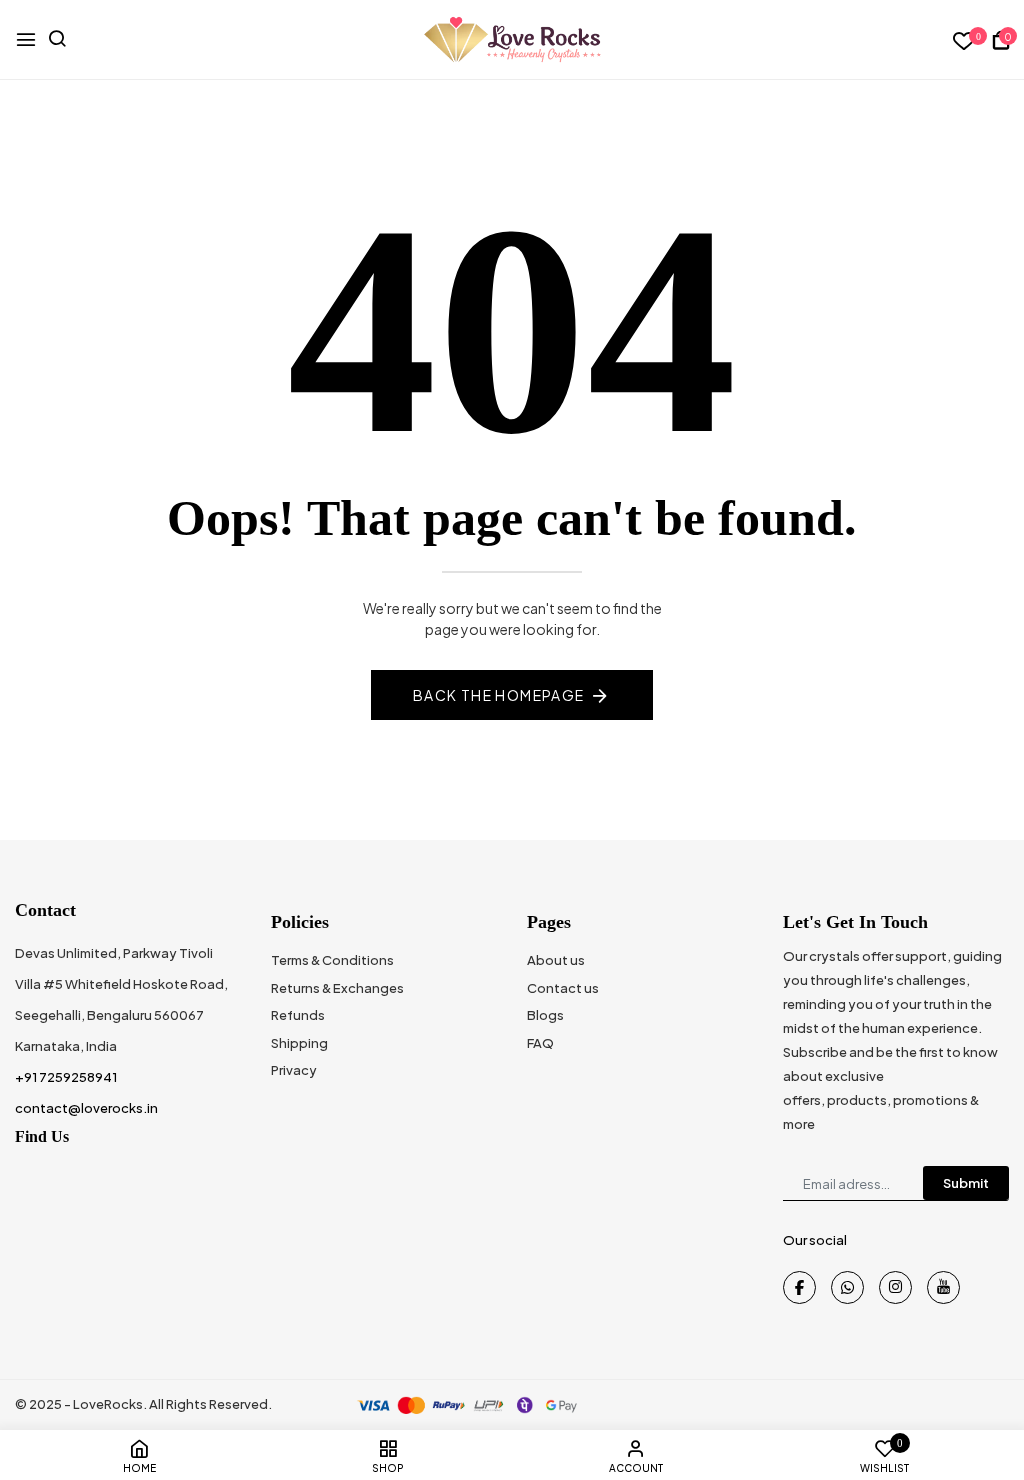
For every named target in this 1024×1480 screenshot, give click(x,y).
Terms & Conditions (332, 960)
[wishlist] (964, 41)
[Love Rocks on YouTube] (943, 1287)
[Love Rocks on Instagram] (895, 1287)
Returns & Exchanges (337, 988)
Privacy (294, 1070)
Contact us (563, 988)
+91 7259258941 (66, 1077)
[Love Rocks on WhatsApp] (847, 1287)
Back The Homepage (499, 695)
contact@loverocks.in (86, 1108)
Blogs (545, 1015)
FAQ (540, 1043)
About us (556, 960)
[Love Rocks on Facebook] (799, 1287)
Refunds (298, 1015)
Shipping (299, 1043)
